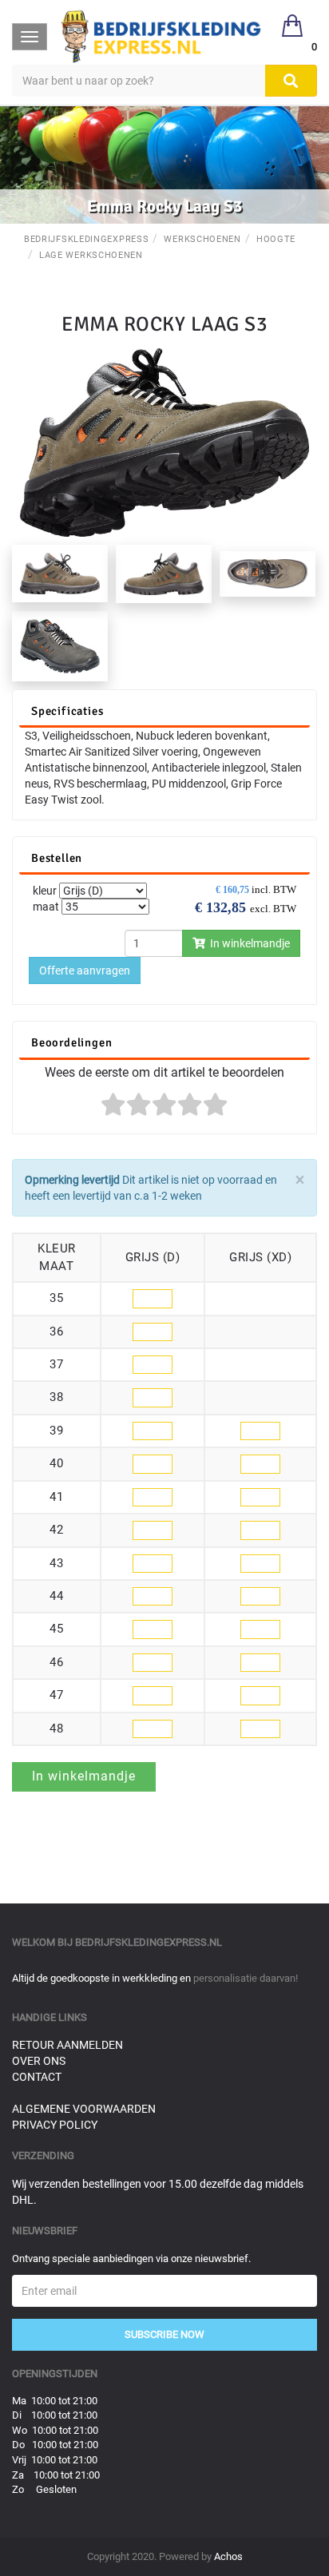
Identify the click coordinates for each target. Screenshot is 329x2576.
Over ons (39, 2061)
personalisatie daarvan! (246, 1978)
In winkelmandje (248, 943)
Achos (228, 2556)
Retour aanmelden (67, 2045)
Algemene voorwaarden (84, 2109)
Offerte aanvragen (85, 970)
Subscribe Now (164, 2334)
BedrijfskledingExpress (86, 239)
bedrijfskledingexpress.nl (149, 1942)
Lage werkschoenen (91, 255)
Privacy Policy (55, 2125)
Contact (37, 2077)
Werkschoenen (202, 239)
